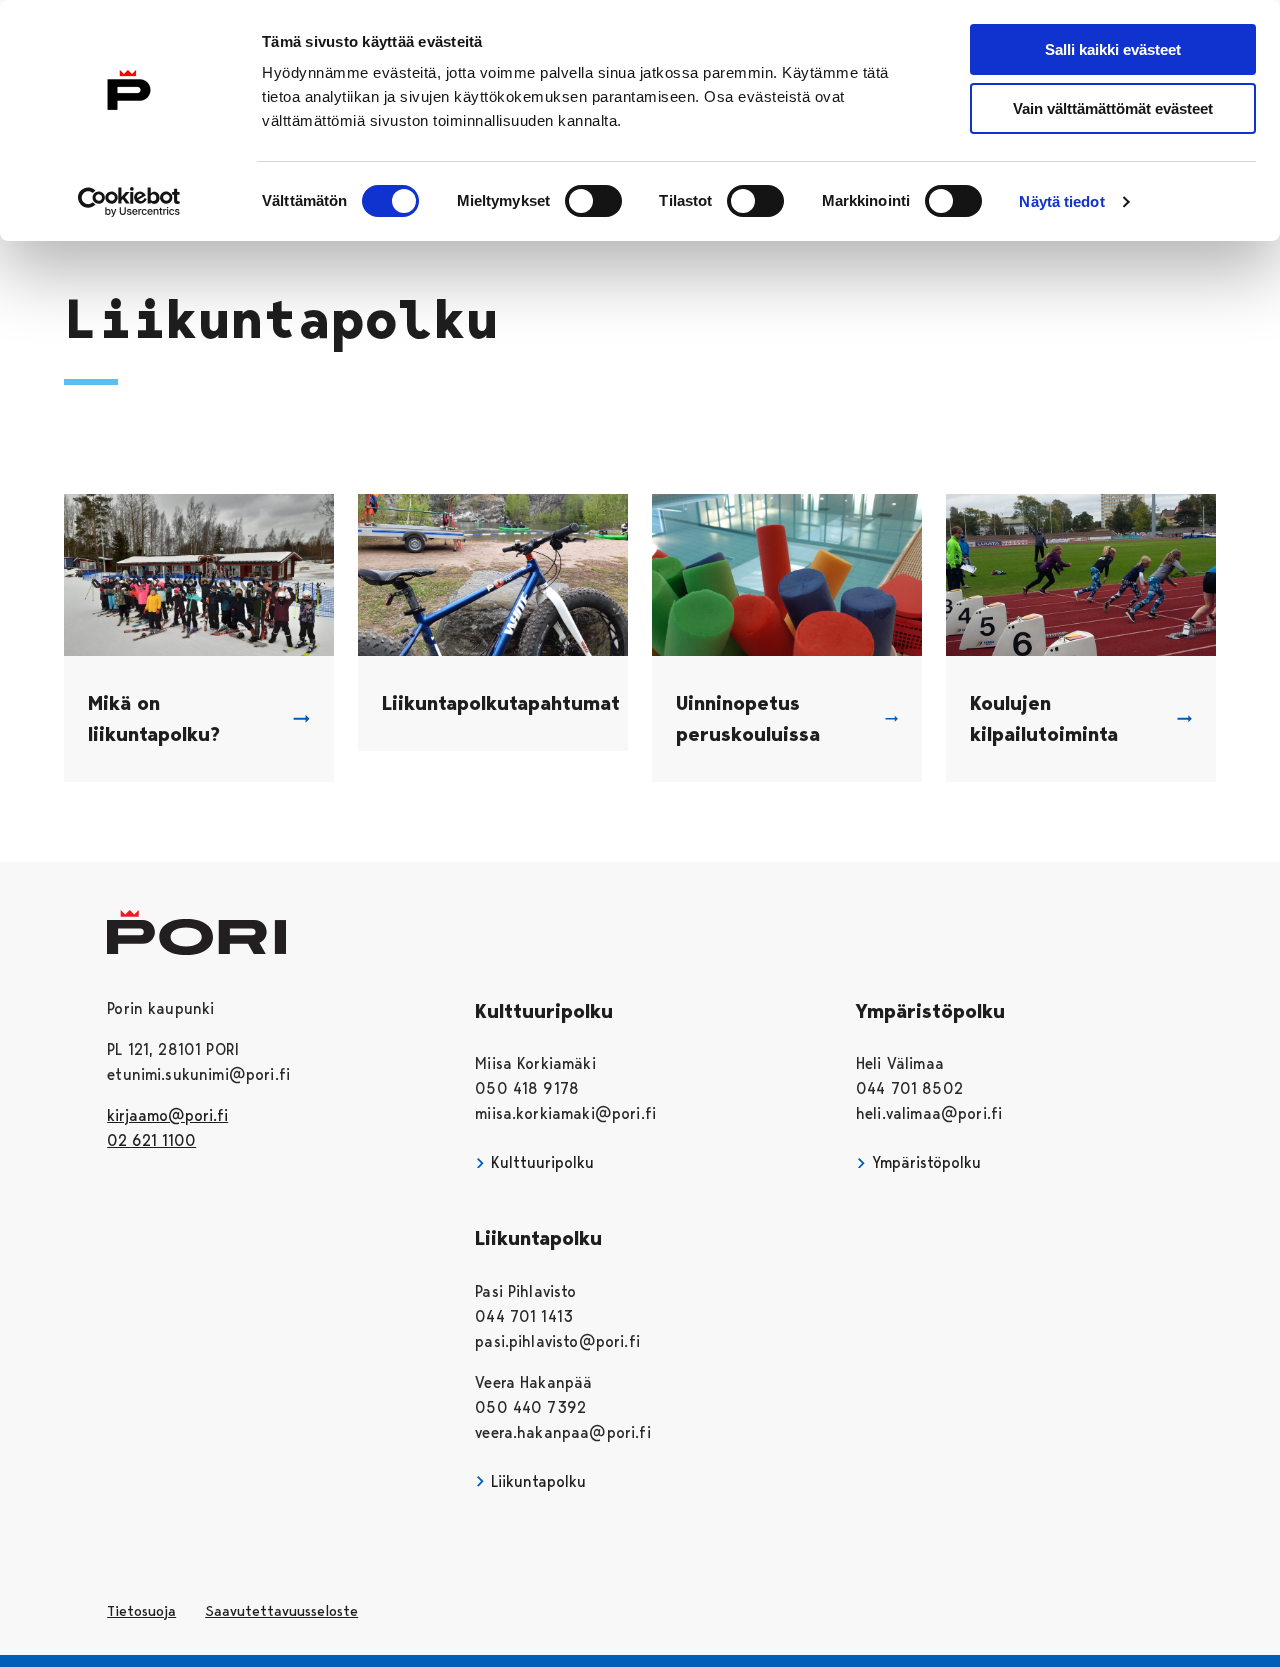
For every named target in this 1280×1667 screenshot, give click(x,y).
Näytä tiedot (1061, 201)
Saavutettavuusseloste (281, 1611)
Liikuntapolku (536, 1481)
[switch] (593, 201)
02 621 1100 (151, 1140)
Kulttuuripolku (540, 1162)
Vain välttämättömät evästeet (1113, 108)
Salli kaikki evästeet (1113, 49)
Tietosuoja (141, 1611)
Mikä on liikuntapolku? (154, 718)
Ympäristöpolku (924, 1162)
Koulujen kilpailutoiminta (1044, 718)
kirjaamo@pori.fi (167, 1115)
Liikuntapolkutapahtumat (501, 703)
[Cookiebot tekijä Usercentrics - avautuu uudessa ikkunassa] (129, 202)
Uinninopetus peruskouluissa (748, 718)
